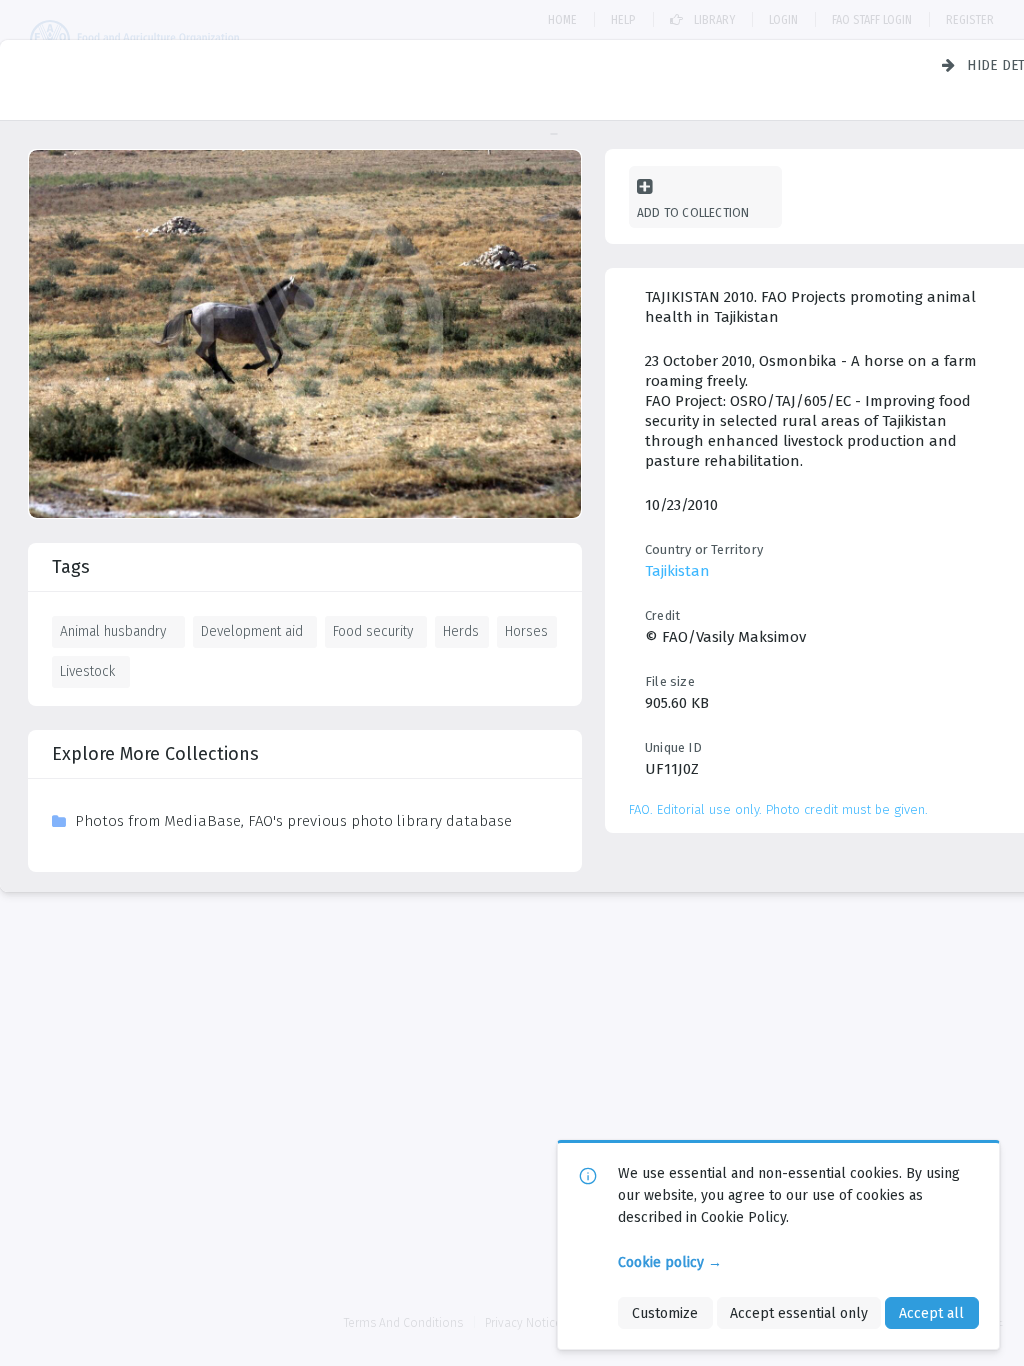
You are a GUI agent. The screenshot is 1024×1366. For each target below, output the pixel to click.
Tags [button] (71, 567)
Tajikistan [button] (677, 571)
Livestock (87, 671)
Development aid (252, 631)
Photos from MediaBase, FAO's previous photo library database (293, 821)
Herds (461, 631)
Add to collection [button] (693, 212)
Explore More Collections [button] (155, 754)
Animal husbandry (113, 631)
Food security (373, 631)
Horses (526, 631)
